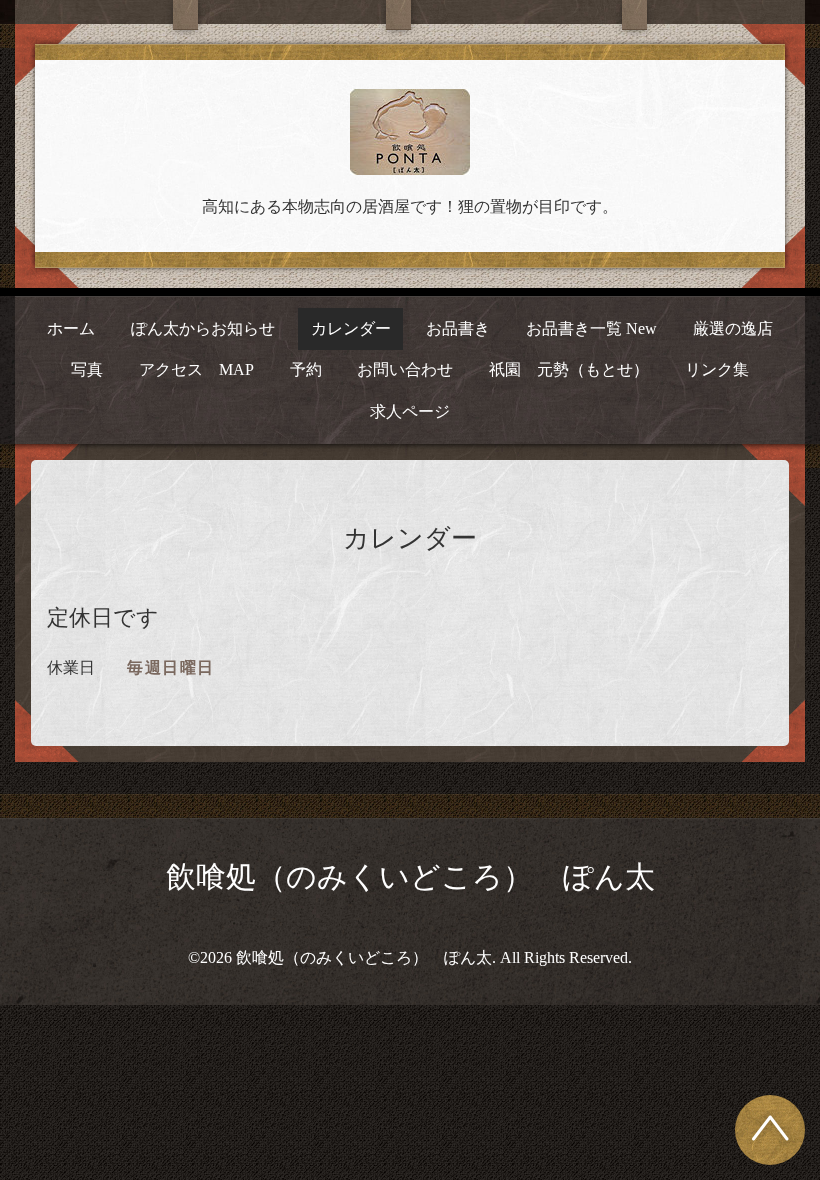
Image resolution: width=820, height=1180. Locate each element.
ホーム (71, 328)
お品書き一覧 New (591, 328)
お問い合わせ (405, 369)
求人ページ (410, 411)
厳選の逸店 (733, 328)
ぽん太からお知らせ (203, 328)
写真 (87, 369)
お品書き (458, 328)
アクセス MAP (196, 369)
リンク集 (717, 369)
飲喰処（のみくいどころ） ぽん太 (410, 876)
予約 (306, 369)
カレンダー (351, 328)
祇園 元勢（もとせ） (569, 369)
